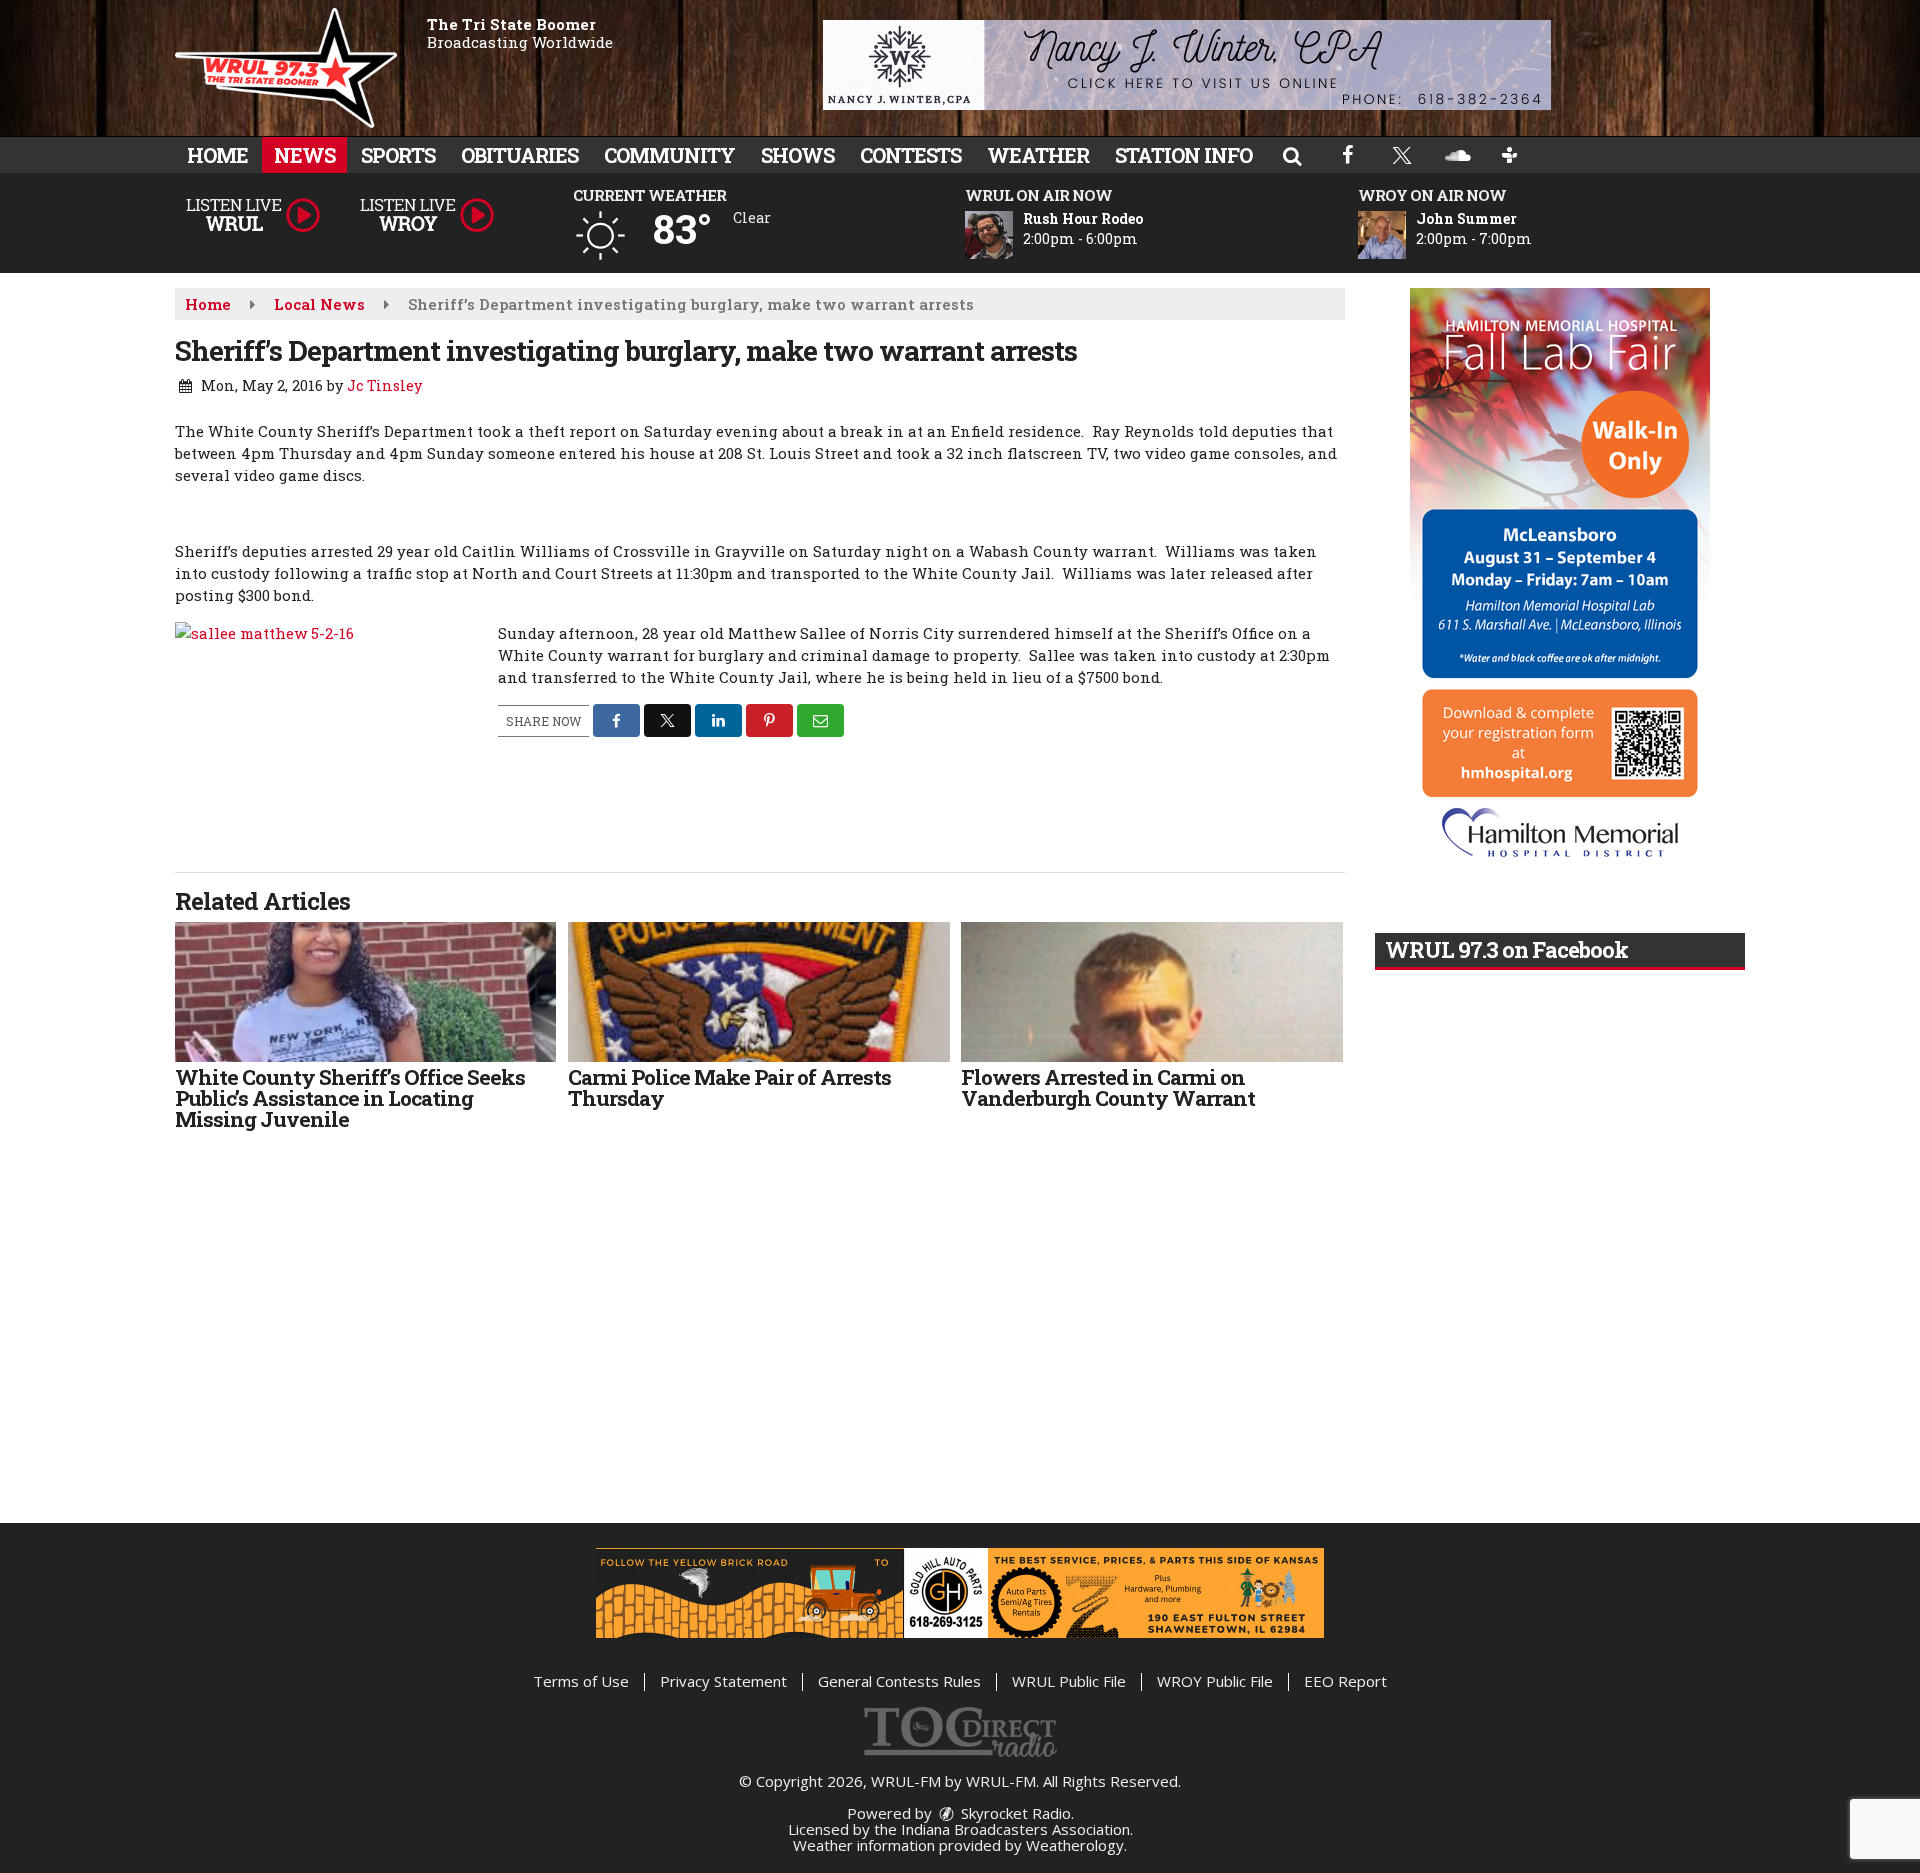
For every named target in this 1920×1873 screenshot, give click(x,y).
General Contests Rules (899, 1681)
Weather (1038, 155)
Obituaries (519, 155)
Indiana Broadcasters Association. (1017, 1829)
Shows (797, 155)
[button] (1292, 155)
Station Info (1183, 155)
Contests (910, 155)
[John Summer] (1406, 235)
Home (217, 155)
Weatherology (1075, 1845)
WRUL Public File (1069, 1681)
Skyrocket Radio (1014, 1813)
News (304, 155)
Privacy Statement (723, 1681)
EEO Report (1345, 1681)
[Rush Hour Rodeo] (1013, 235)
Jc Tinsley (384, 385)
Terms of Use (581, 1681)
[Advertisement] (1187, 65)
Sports (398, 155)
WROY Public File (1215, 1681)
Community (669, 155)
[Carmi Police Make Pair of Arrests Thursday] (758, 992)
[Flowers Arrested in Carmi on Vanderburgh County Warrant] (1151, 992)
